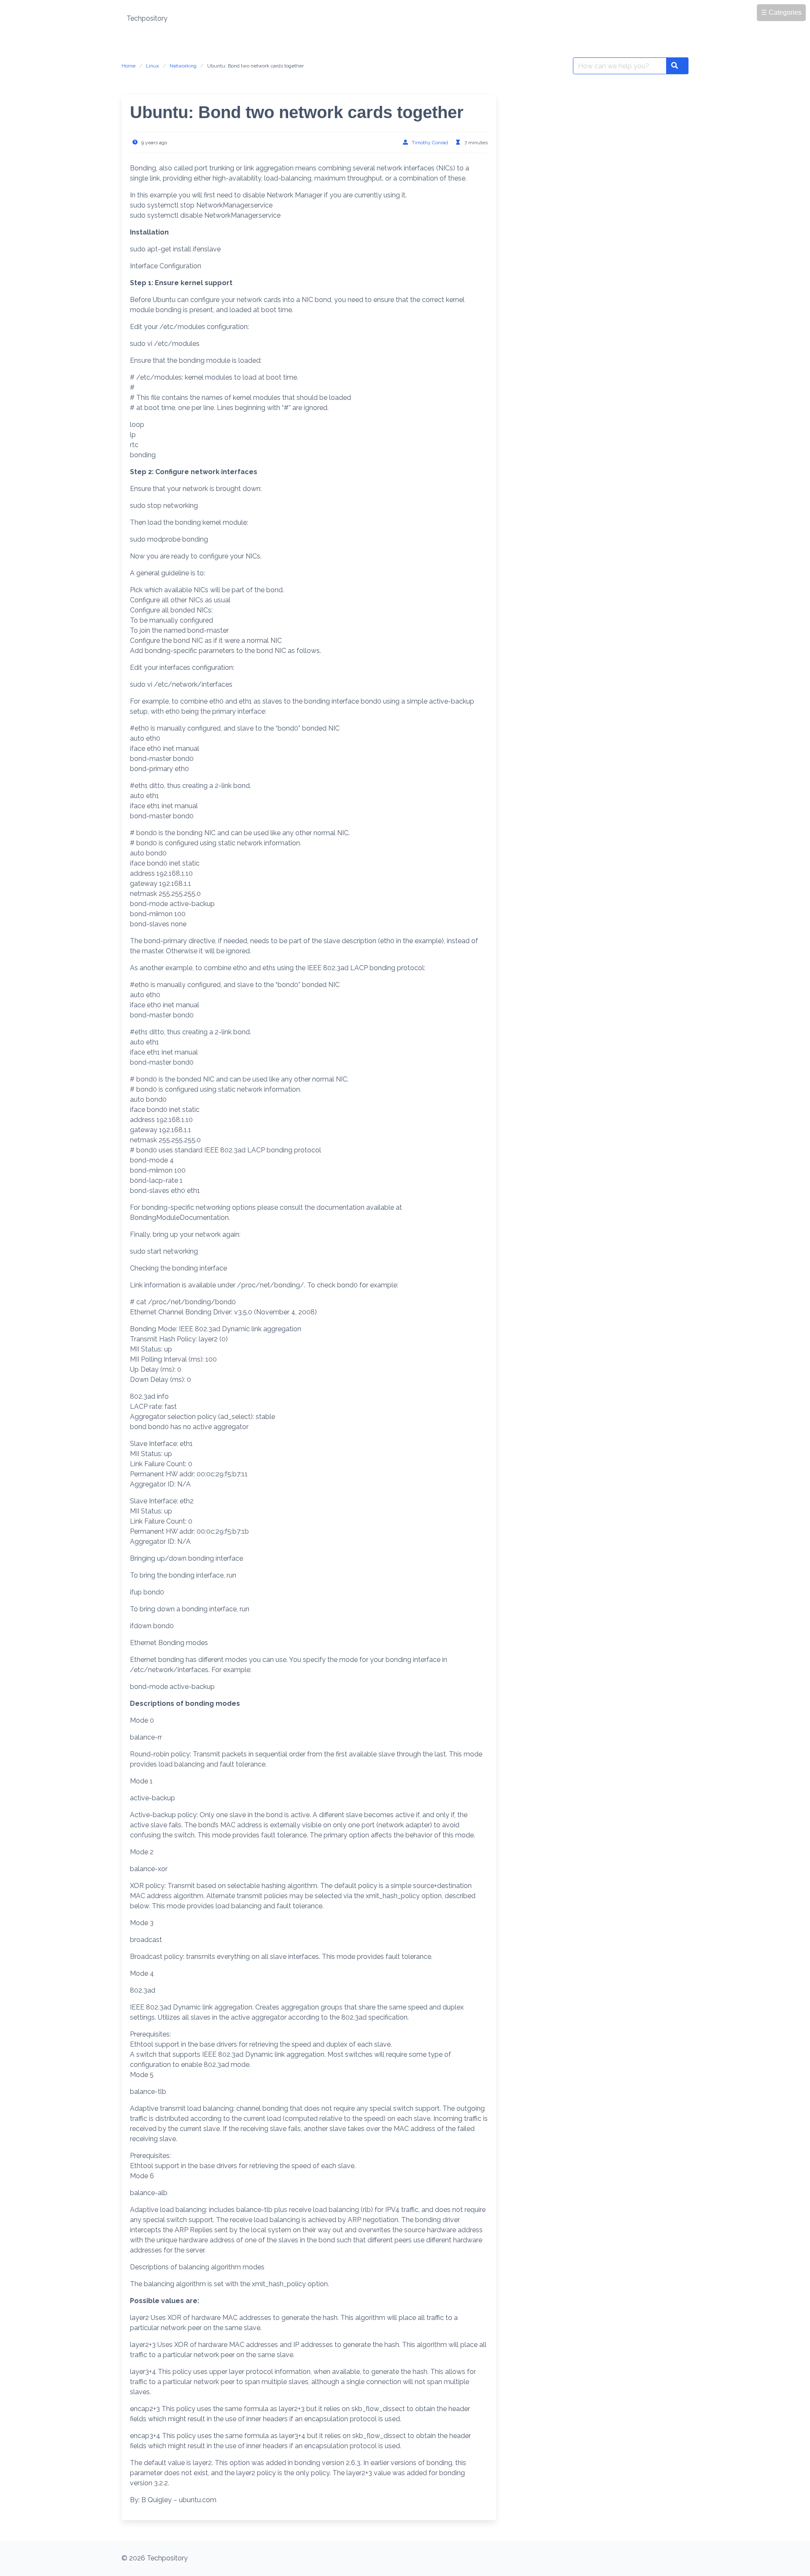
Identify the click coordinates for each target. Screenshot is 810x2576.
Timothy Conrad (430, 143)
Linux (153, 66)
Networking (183, 66)
